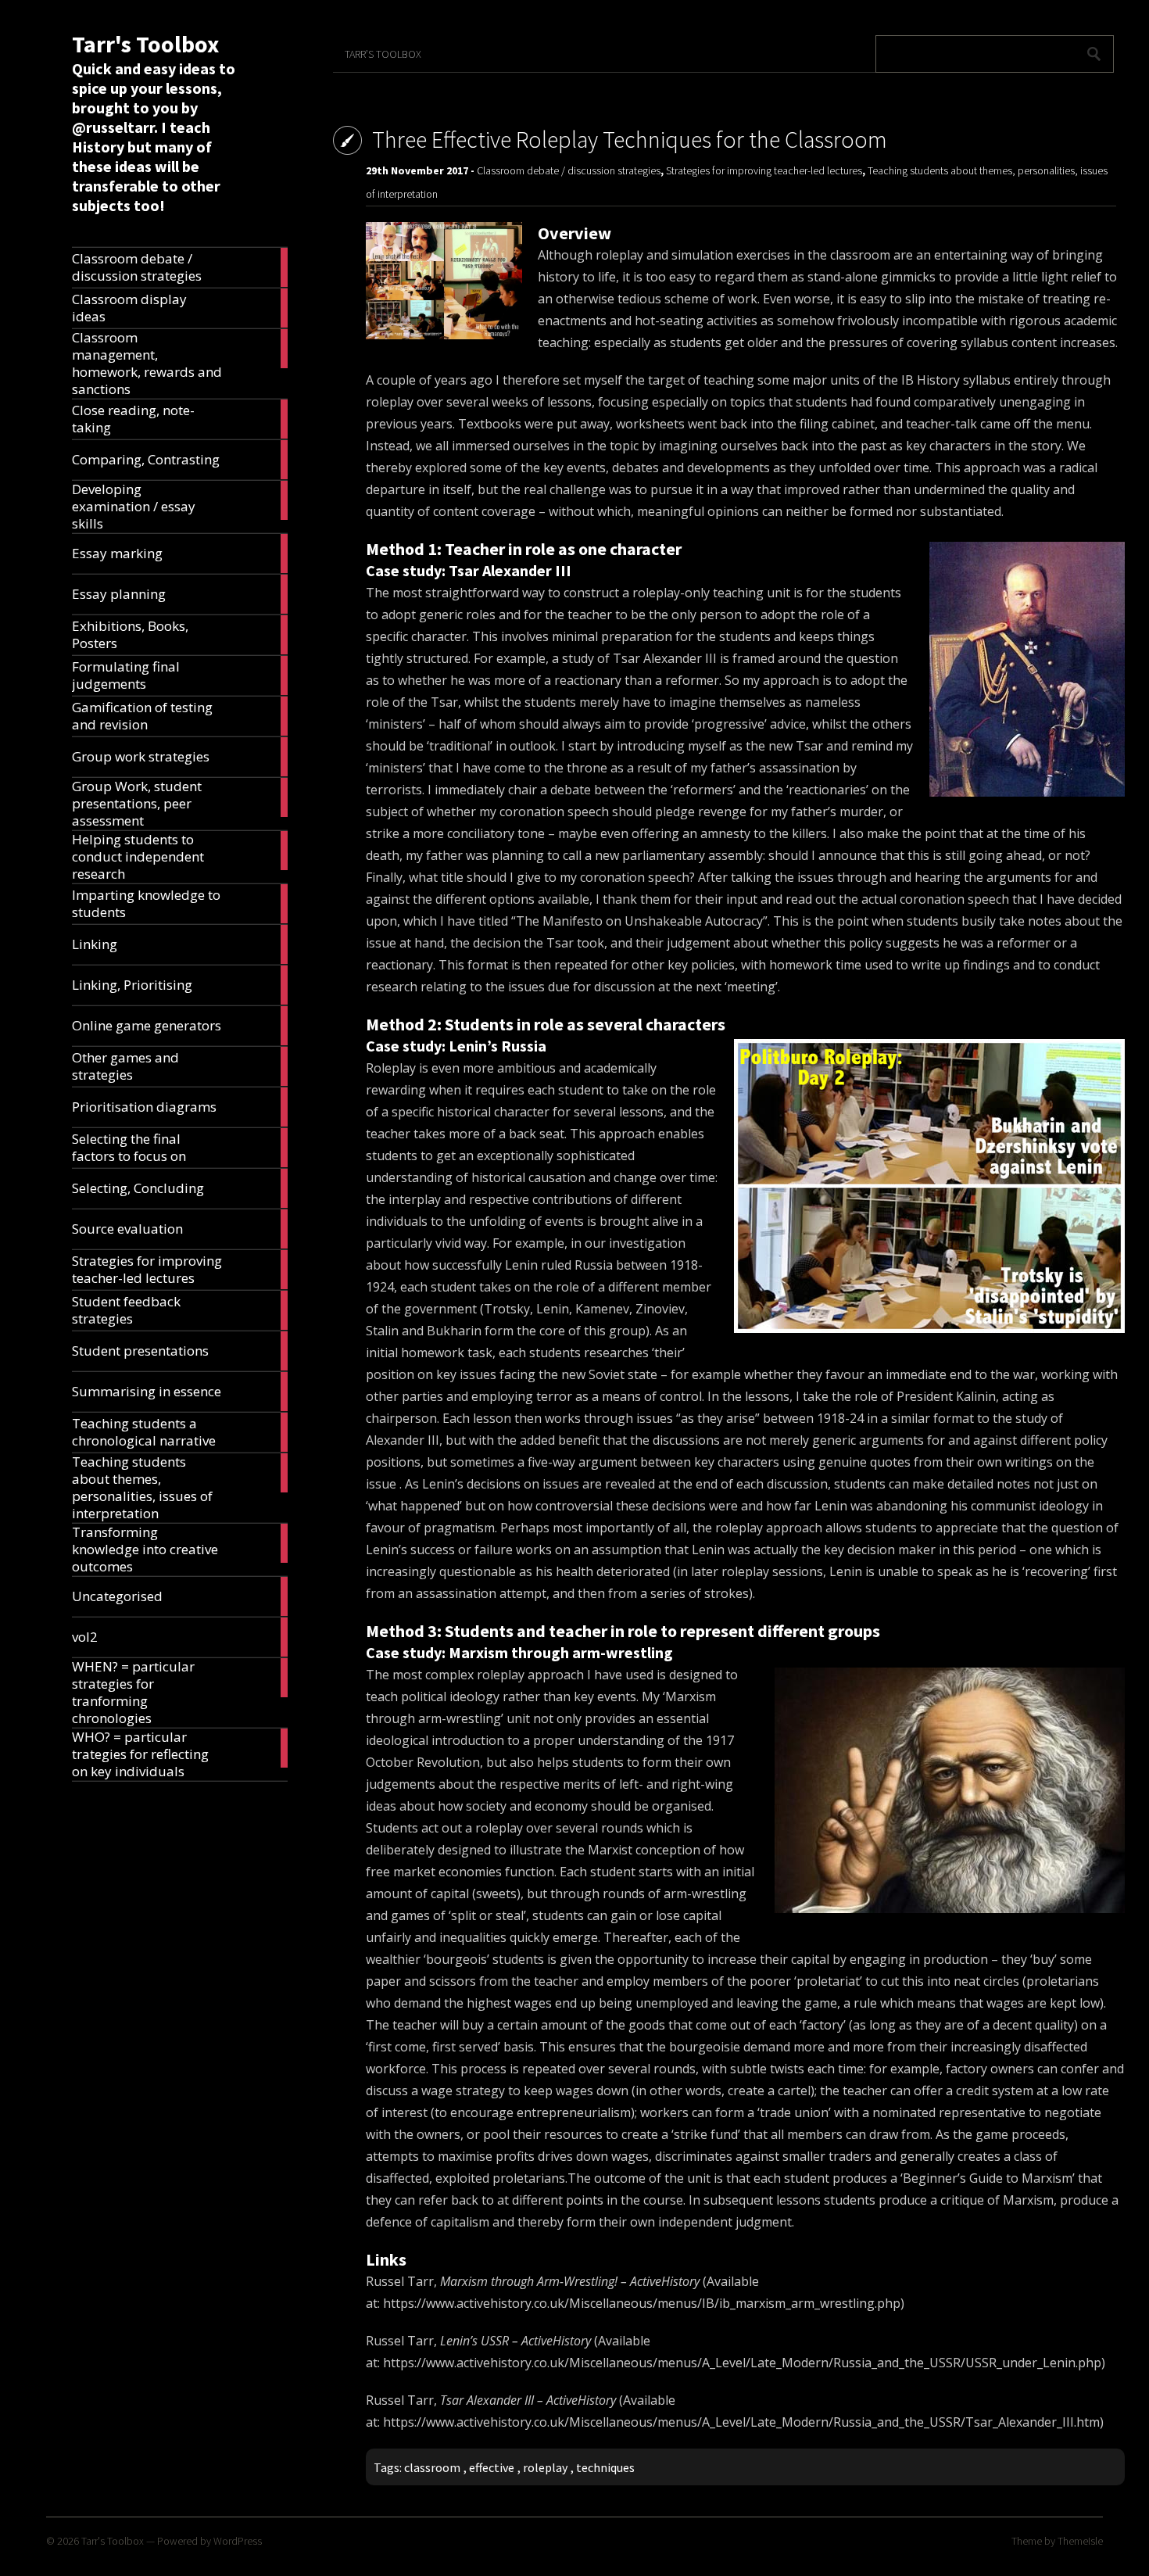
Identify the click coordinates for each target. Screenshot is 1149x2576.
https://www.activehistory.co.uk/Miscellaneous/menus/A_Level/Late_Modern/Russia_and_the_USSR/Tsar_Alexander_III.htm (741, 2422)
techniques (605, 2467)
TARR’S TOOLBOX (383, 54)
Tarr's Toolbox (145, 44)
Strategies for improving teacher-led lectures (764, 170)
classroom (432, 2467)
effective (492, 2467)
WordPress (238, 2541)
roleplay (545, 2467)
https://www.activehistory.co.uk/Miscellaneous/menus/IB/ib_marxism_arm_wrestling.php (642, 2303)
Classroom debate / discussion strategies (569, 170)
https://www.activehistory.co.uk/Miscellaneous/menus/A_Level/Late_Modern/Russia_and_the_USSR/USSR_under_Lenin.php (742, 2363)
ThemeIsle (1080, 2541)
